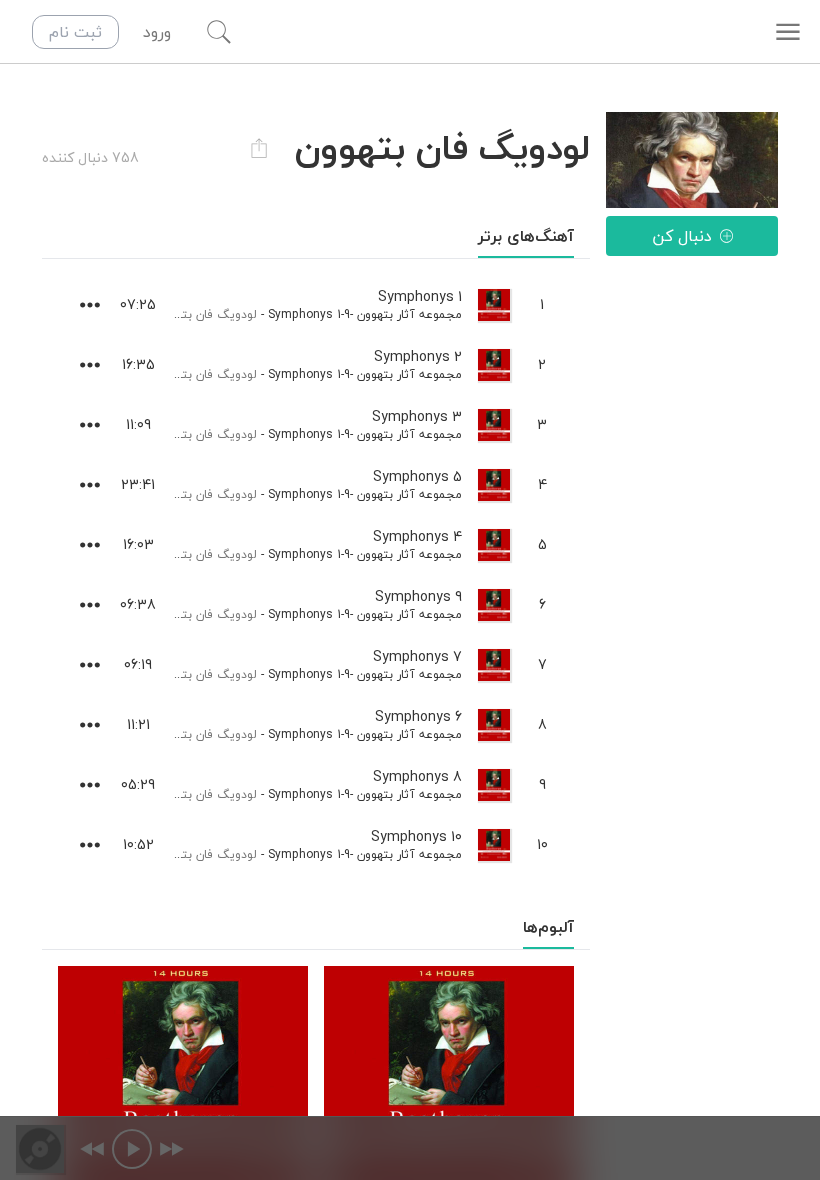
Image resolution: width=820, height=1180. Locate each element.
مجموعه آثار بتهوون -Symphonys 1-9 (365, 314)
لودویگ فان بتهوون (206, 314)
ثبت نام (75, 32)
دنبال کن (682, 236)
